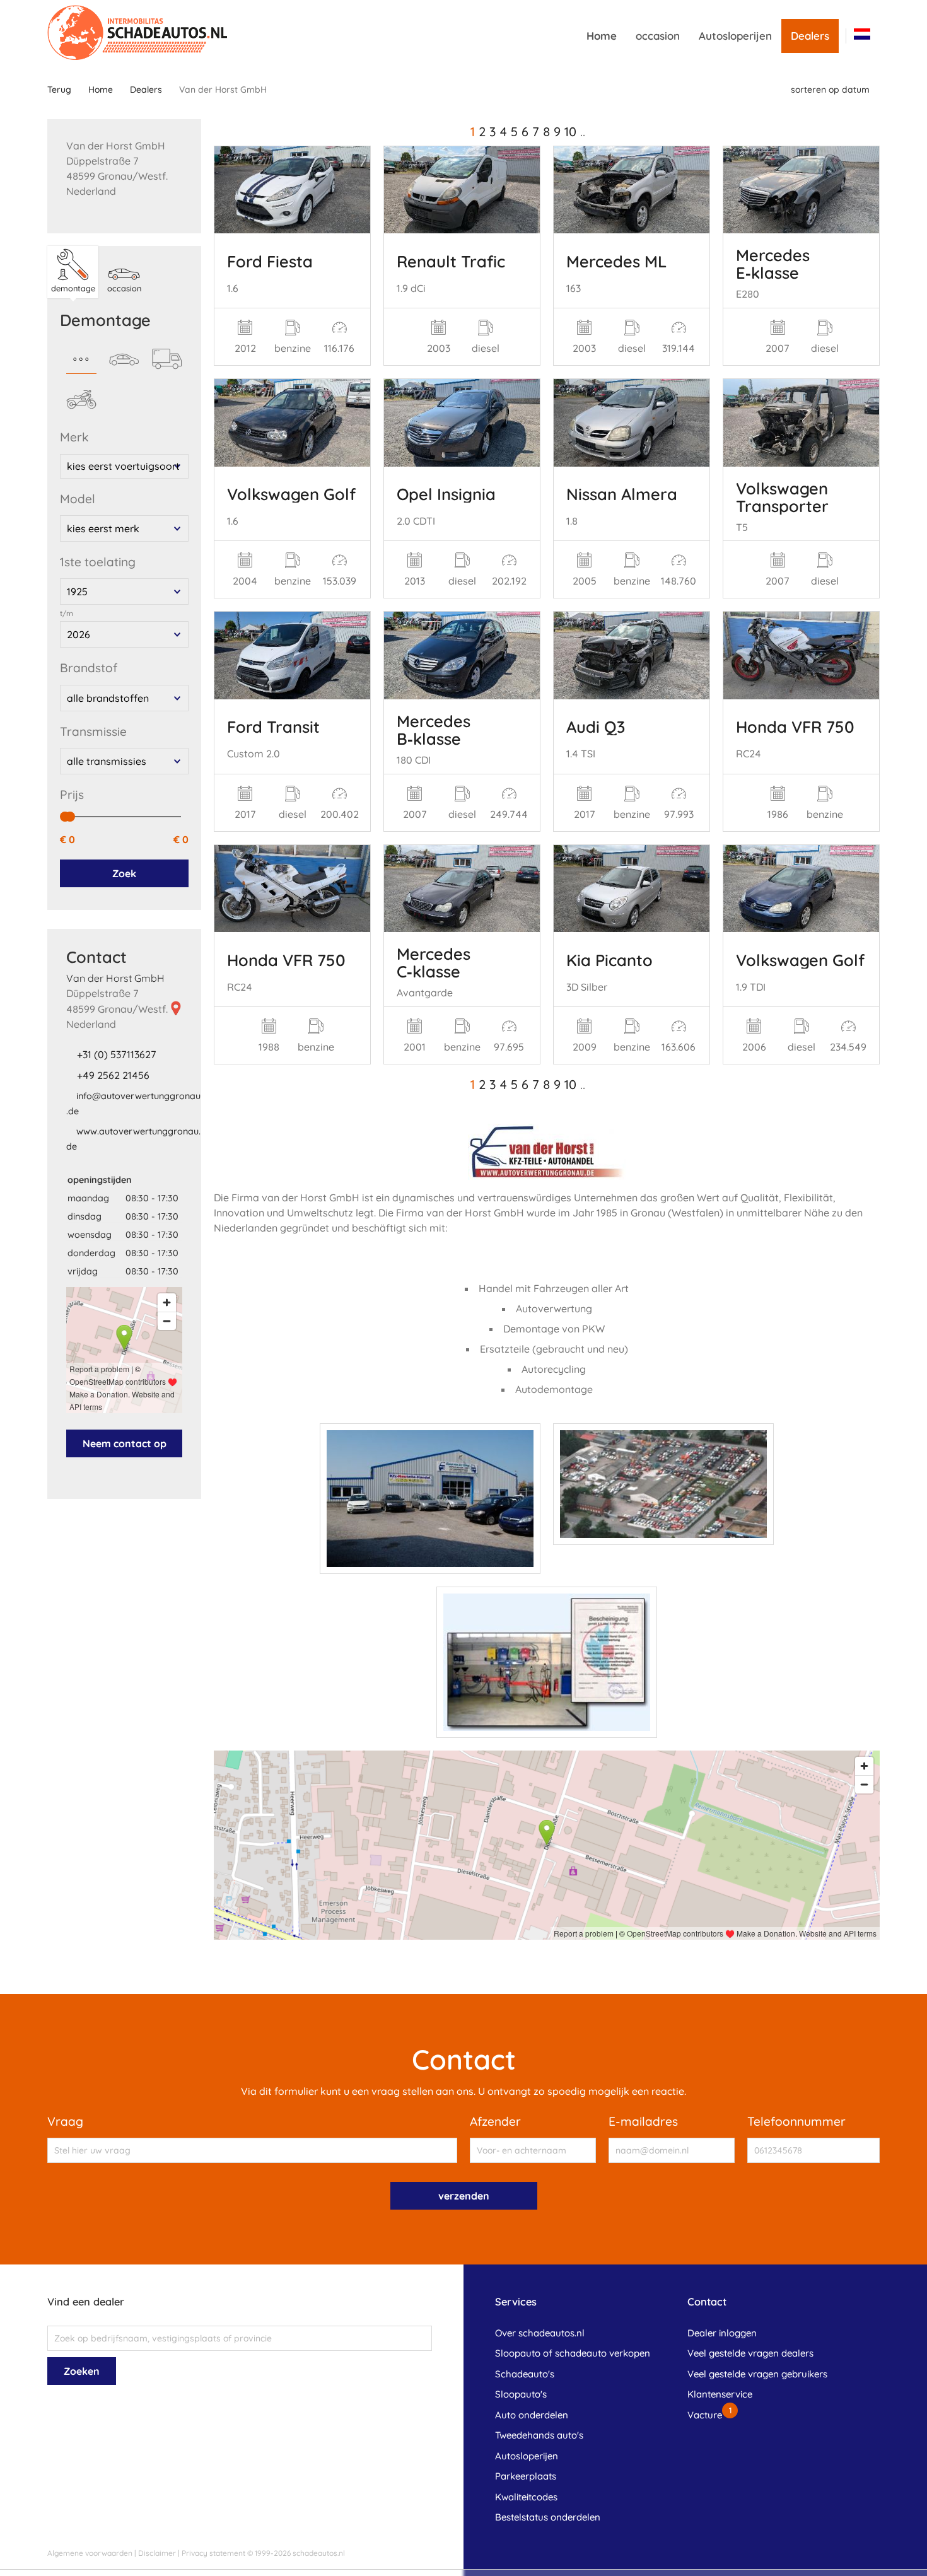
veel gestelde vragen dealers (750, 2353)
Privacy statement (213, 2553)
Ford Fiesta (270, 261)
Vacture (705, 2415)
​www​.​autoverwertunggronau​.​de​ (133, 1139)
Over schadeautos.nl (540, 2333)
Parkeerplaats (526, 2476)
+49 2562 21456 (113, 1075)
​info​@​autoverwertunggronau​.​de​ (133, 1104)
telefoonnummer (796, 2121)
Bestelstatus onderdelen (548, 2517)
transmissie (93, 731)
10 (570, 131)
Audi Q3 (596, 726)
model (78, 499)
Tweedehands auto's (539, 2435)
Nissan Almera (622, 494)
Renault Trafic (451, 261)
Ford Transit (273, 726)
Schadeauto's (525, 2374)
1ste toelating (98, 562)
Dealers (810, 36)
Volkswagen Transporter (782, 497)
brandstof (89, 668)
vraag (65, 2121)
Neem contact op (125, 1443)
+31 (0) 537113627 (117, 1054)
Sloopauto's (521, 2394)
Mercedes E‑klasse (773, 264)
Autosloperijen (735, 36)
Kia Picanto (609, 960)
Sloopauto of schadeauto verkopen (573, 2353)
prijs (72, 795)
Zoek (124, 873)
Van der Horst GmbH (115, 978)
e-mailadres (643, 2121)
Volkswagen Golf (291, 494)
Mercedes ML (616, 261)
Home (602, 36)
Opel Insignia (446, 494)
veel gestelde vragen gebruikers (757, 2374)
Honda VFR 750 (795, 726)
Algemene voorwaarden (90, 2553)
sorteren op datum (830, 90)
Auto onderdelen (532, 2415)
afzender (495, 2121)
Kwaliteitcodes (526, 2497)
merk (74, 437)
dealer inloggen (722, 2333)
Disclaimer (157, 2553)
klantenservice (720, 2394)
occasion (658, 36)
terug (59, 90)
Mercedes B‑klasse (434, 730)
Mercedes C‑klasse (434, 962)
